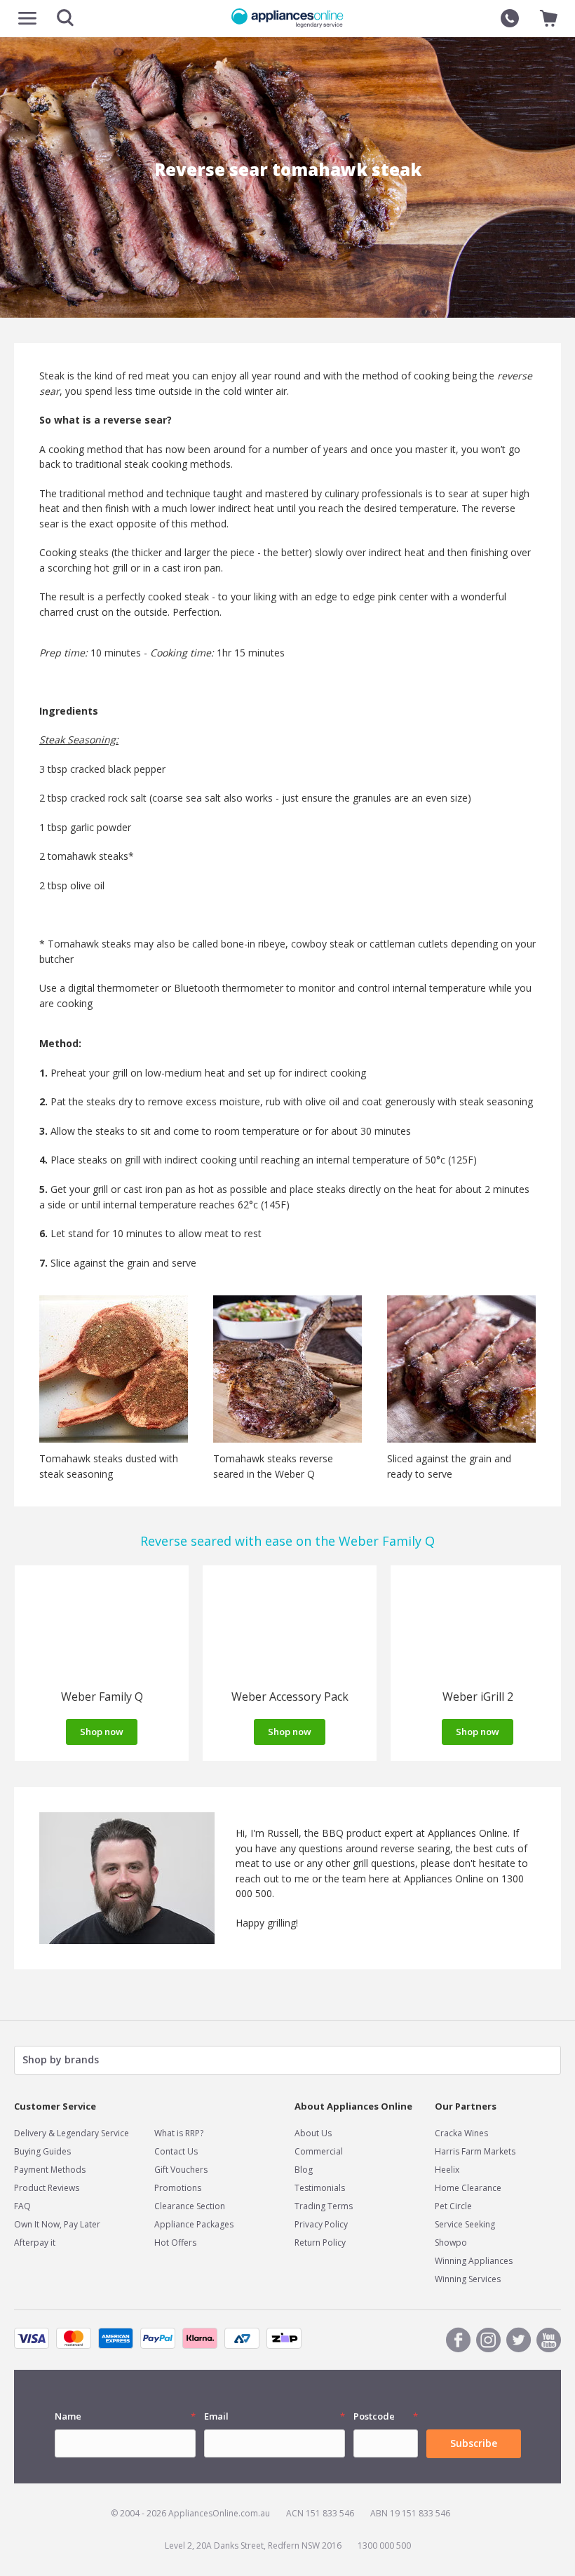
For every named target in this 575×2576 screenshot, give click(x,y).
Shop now (102, 1732)
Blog (304, 2170)
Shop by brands (61, 2059)
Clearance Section (190, 2206)
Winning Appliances (474, 2261)
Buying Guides (42, 2151)
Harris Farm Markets (475, 2151)
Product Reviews (47, 2188)
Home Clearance (468, 2188)
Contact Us (176, 2151)
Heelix (447, 2170)
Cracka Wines (461, 2133)
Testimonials (320, 2188)
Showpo (451, 2243)
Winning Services (468, 2279)
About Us (313, 2133)
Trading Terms (324, 2206)
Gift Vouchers (181, 2170)
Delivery (30, 2133)
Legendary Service (93, 2133)
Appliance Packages (194, 2224)
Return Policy (320, 2243)
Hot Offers (175, 2243)
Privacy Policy (321, 2224)
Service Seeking (465, 2224)
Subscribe (474, 2443)
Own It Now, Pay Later (57, 2224)
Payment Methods (50, 2170)
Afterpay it (35, 2243)
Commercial (319, 2151)
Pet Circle (453, 2206)
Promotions (178, 2188)
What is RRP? (179, 2133)
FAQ (22, 2206)
